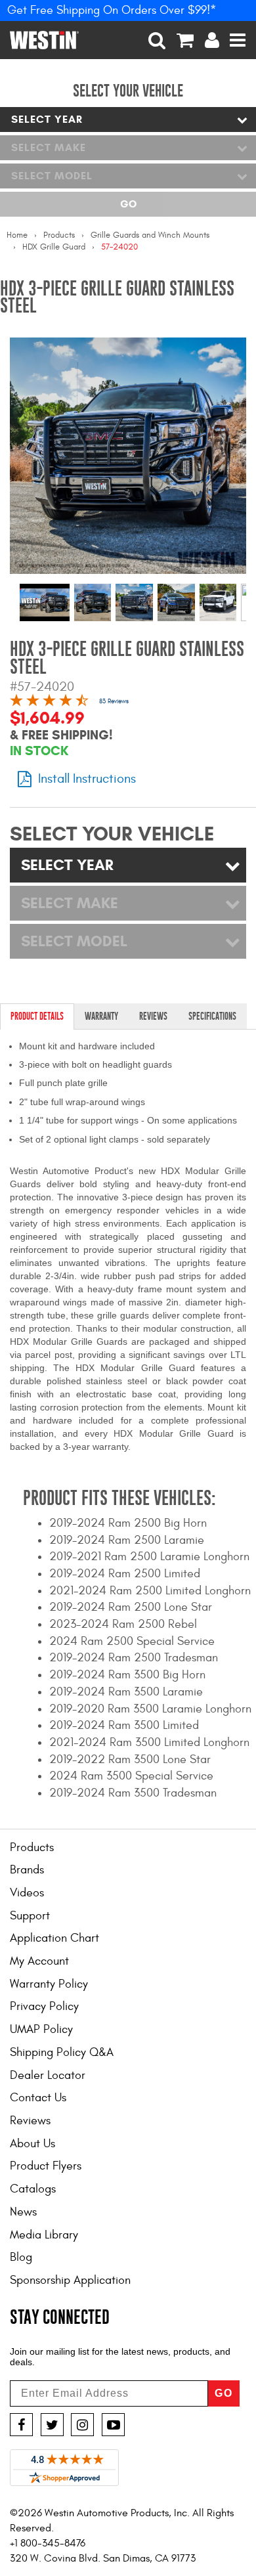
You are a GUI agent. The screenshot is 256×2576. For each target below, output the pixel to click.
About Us (32, 2144)
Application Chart (54, 1938)
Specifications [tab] (212, 1016)
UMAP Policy (41, 2029)
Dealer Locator (48, 2075)
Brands (27, 1870)
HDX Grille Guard (54, 247)
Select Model (52, 176)
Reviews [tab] (153, 1016)
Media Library (44, 2235)
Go (128, 204)
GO (224, 2393)
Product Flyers (46, 2166)
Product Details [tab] (37, 1016)
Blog (21, 2257)
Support (30, 1916)
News (23, 2212)
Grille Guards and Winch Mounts (150, 235)
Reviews (30, 2121)
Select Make (49, 147)
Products (59, 235)
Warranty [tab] (101, 1016)
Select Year (47, 119)
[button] (157, 40)
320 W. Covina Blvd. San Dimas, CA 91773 (103, 2558)
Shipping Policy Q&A (62, 2052)
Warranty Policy (49, 1984)
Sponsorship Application (70, 2280)
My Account (39, 1961)
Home (17, 235)
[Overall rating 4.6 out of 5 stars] (49, 702)
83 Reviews (114, 701)
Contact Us (38, 2098)
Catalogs (33, 2189)
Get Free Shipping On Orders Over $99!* (112, 10)
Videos (27, 1893)
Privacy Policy (44, 2006)
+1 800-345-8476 (48, 2543)
